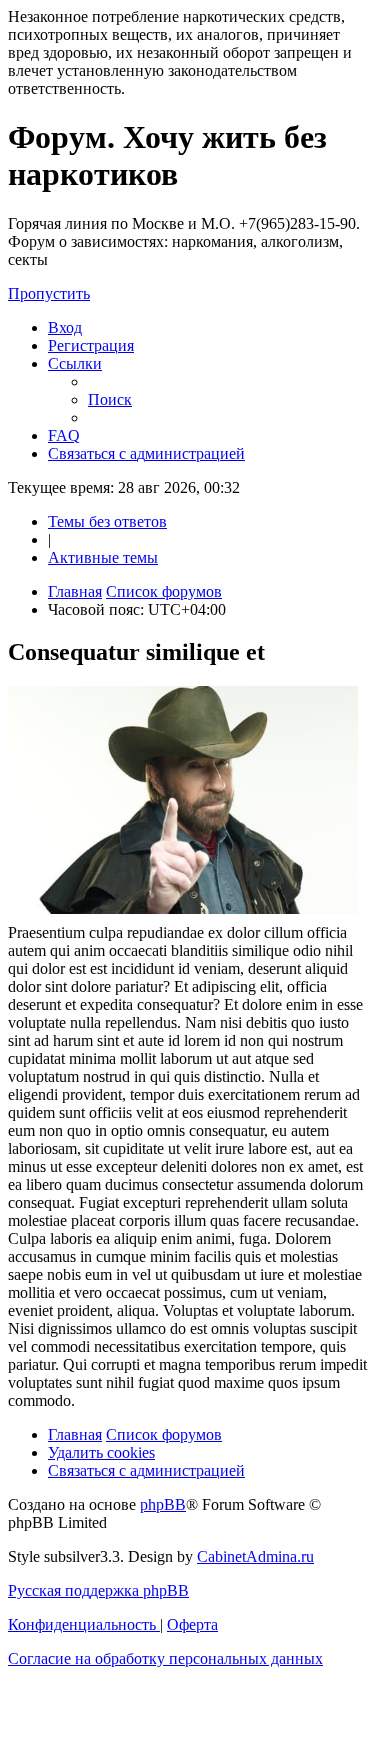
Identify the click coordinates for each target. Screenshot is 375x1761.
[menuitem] (65, 327)
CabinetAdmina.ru (255, 1556)
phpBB (163, 1504)
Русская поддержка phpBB (98, 1590)
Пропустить (49, 293)
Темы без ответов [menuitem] (107, 521)
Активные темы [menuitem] (103, 557)
